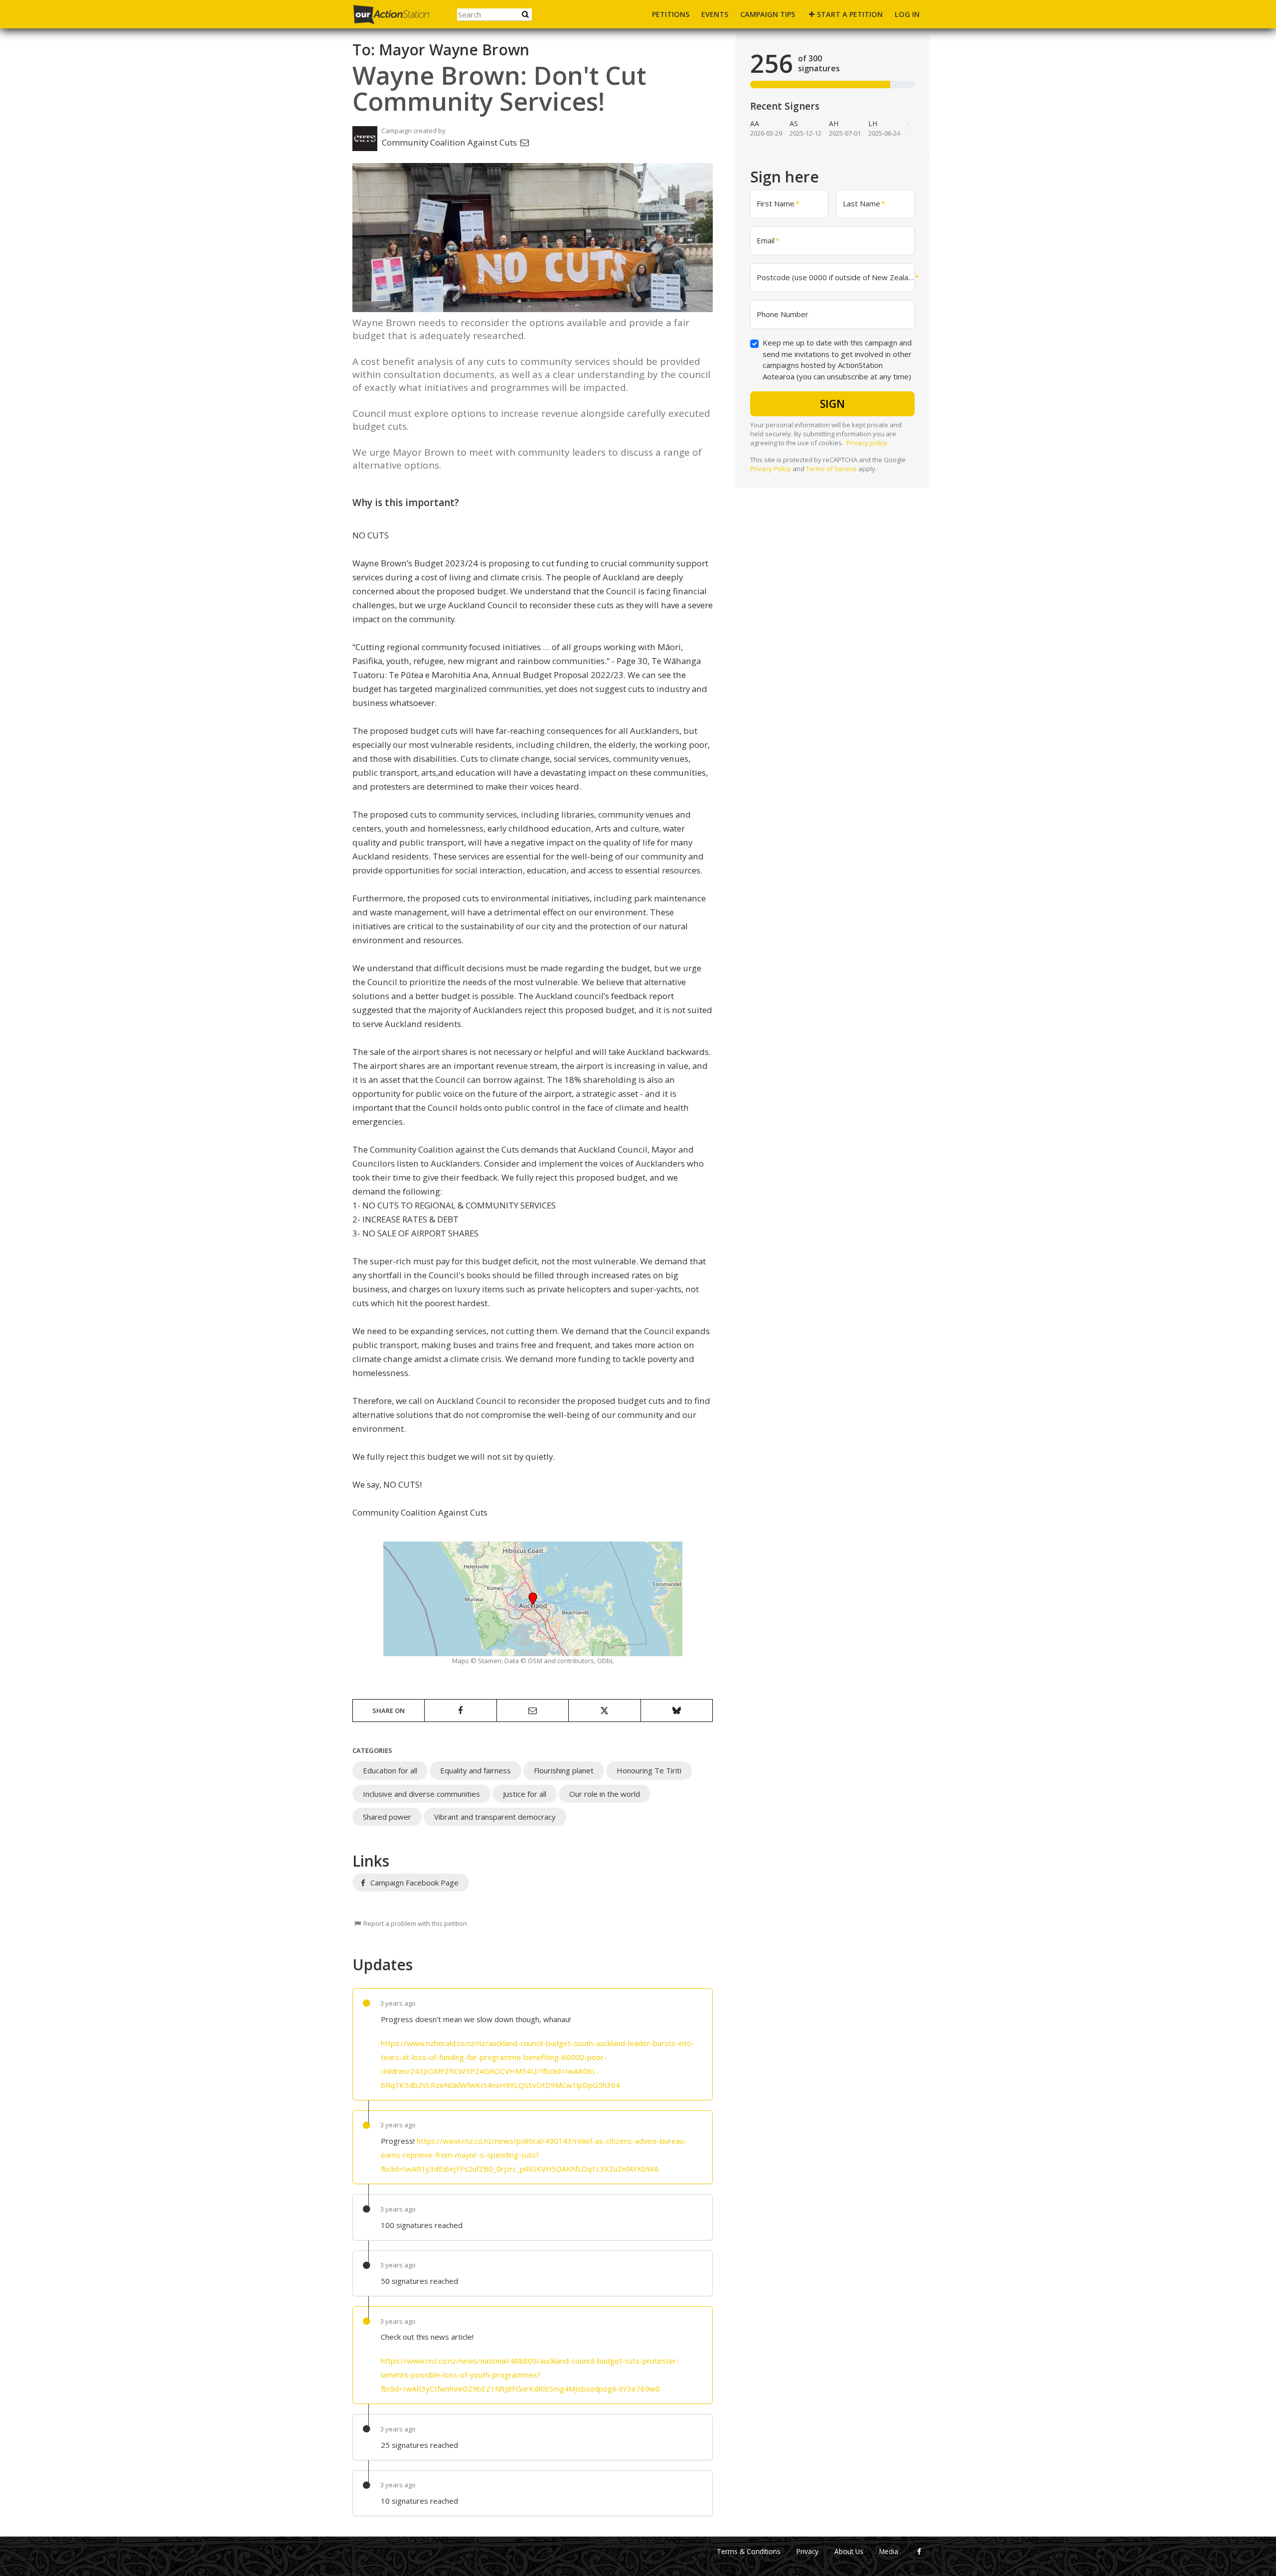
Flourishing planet (564, 1770)
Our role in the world (605, 1794)
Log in (907, 14)
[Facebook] (919, 2552)
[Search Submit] (525, 14)
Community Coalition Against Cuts (450, 142)
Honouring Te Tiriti (649, 1770)
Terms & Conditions (749, 2552)
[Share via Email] (533, 1711)
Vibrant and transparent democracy (495, 1817)
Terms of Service (831, 469)
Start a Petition (850, 14)
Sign (832, 404)
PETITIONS (671, 14)
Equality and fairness (476, 1770)
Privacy (807, 2552)
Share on (389, 1711)
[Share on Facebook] (460, 1711)
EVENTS (715, 14)
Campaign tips (768, 14)
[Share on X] (604, 1711)
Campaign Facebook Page (413, 1883)
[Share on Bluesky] (677, 1711)
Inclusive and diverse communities (421, 1794)
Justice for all (525, 1794)
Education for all (390, 1770)
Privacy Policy (771, 469)
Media (889, 2552)
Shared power (387, 1817)
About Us (849, 2552)
